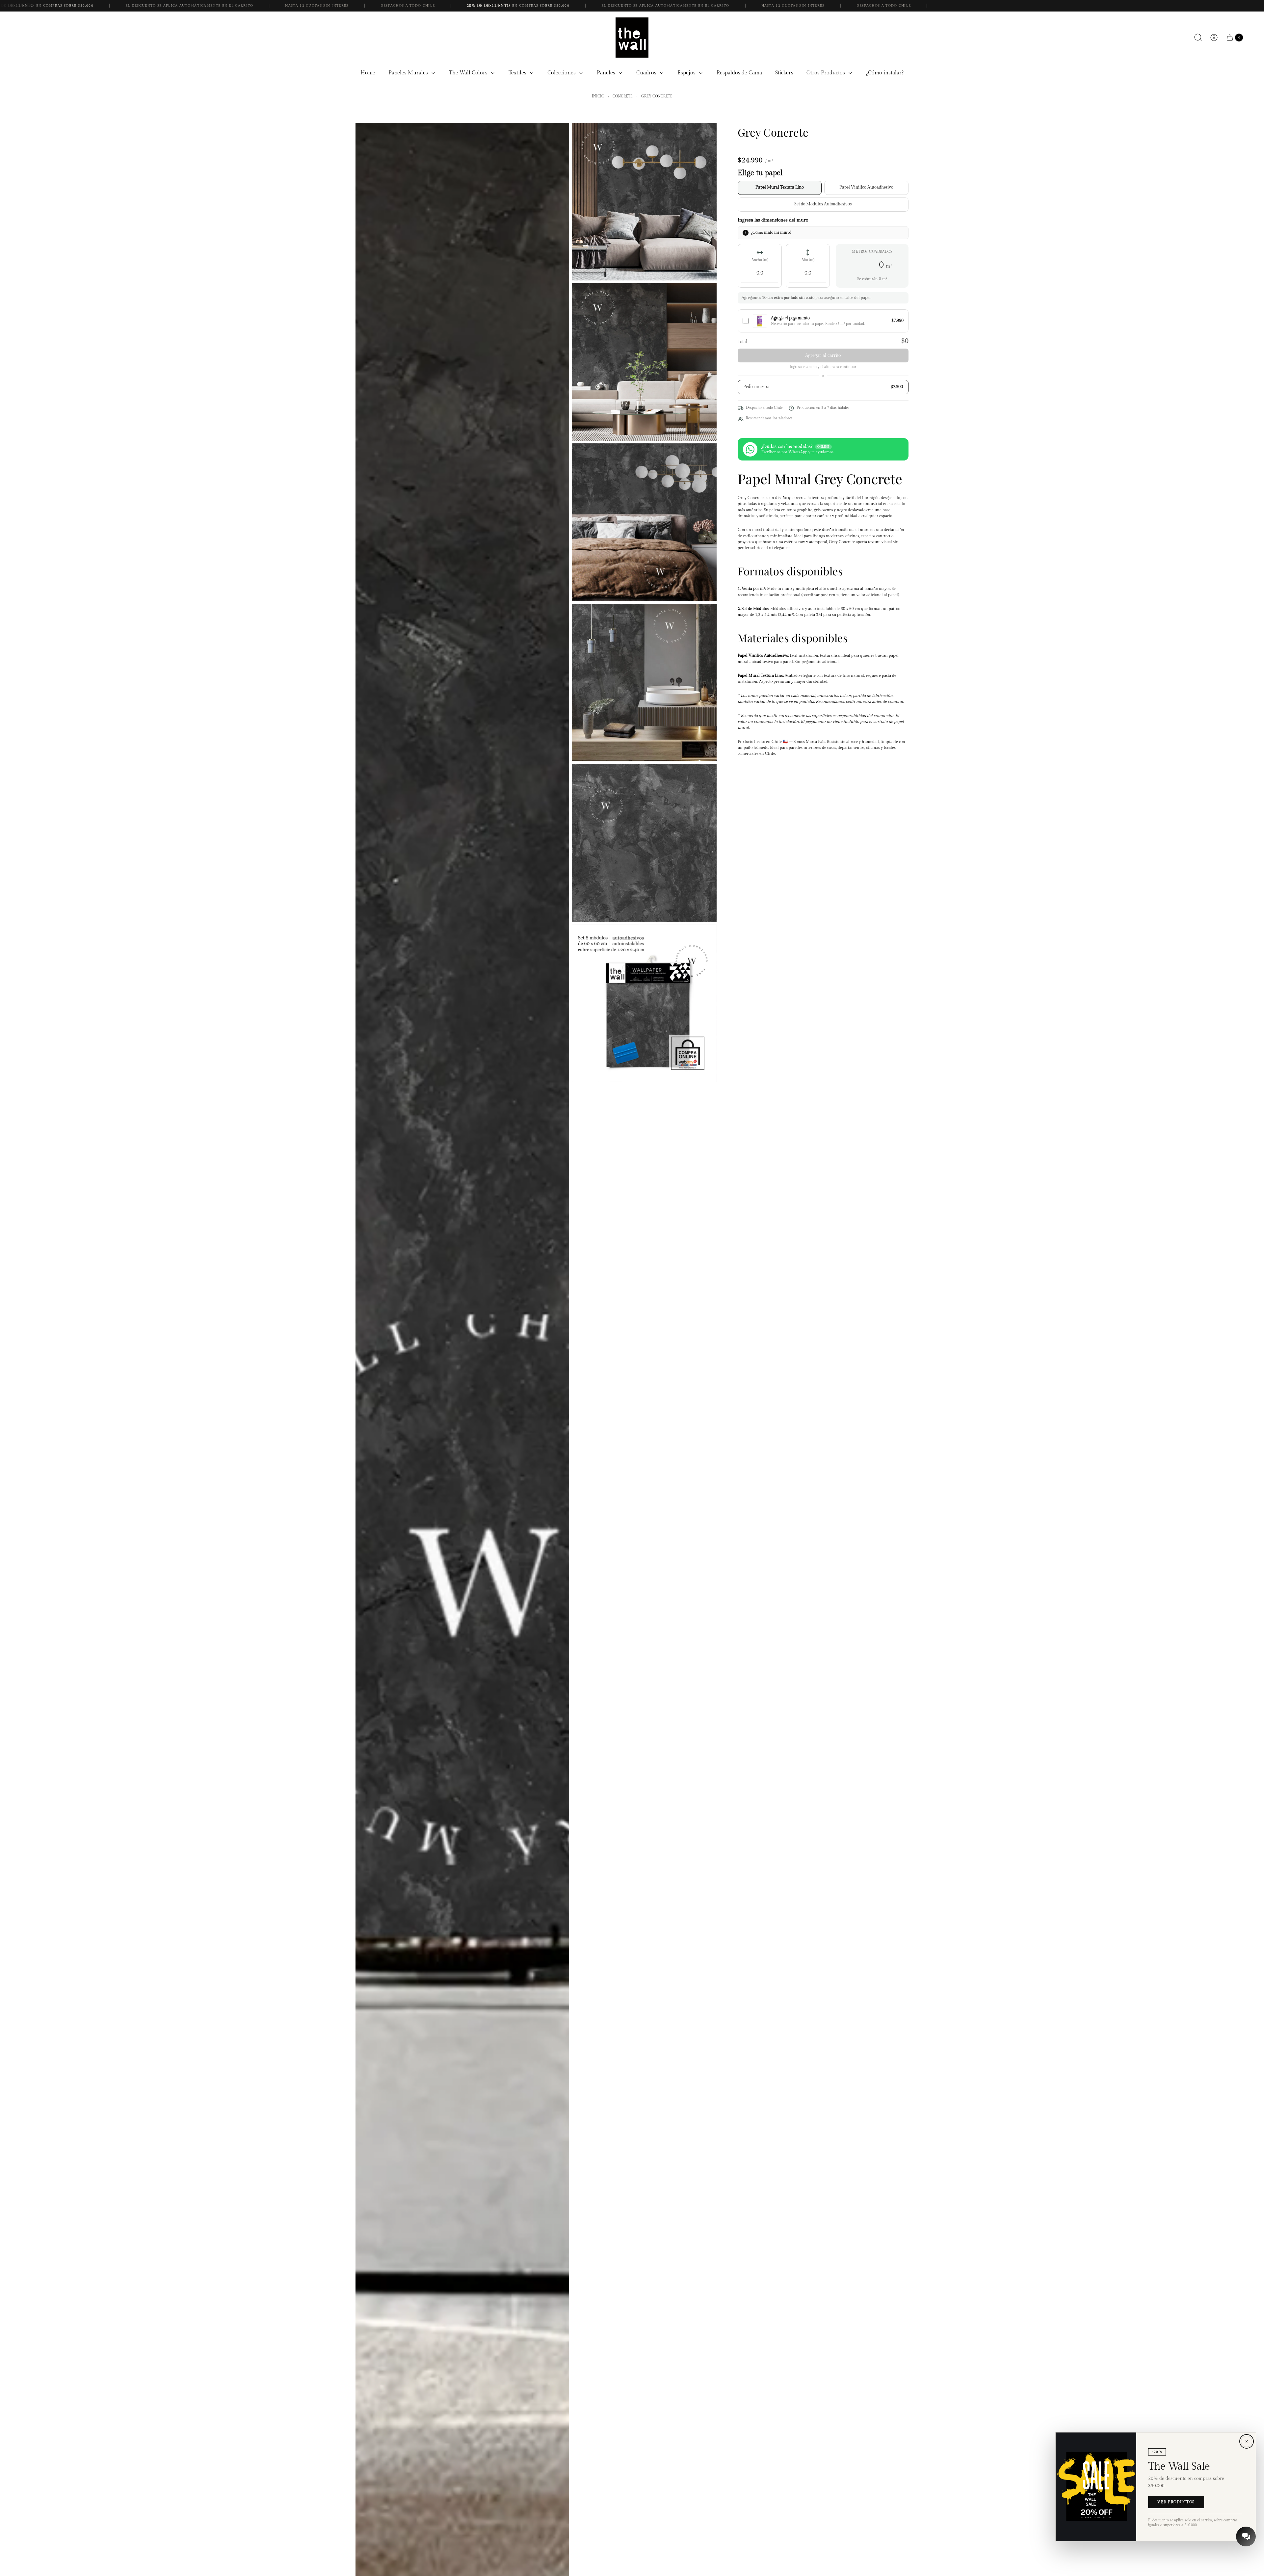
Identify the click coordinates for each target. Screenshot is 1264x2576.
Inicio (598, 96)
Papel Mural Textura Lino (780, 187)
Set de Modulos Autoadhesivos (823, 204)
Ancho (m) (760, 260)
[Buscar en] (1198, 38)
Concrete (623, 96)
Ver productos (1176, 2502)
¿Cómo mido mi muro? (771, 232)
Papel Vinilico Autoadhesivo (866, 187)
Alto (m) (808, 260)
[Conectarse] (1214, 38)
